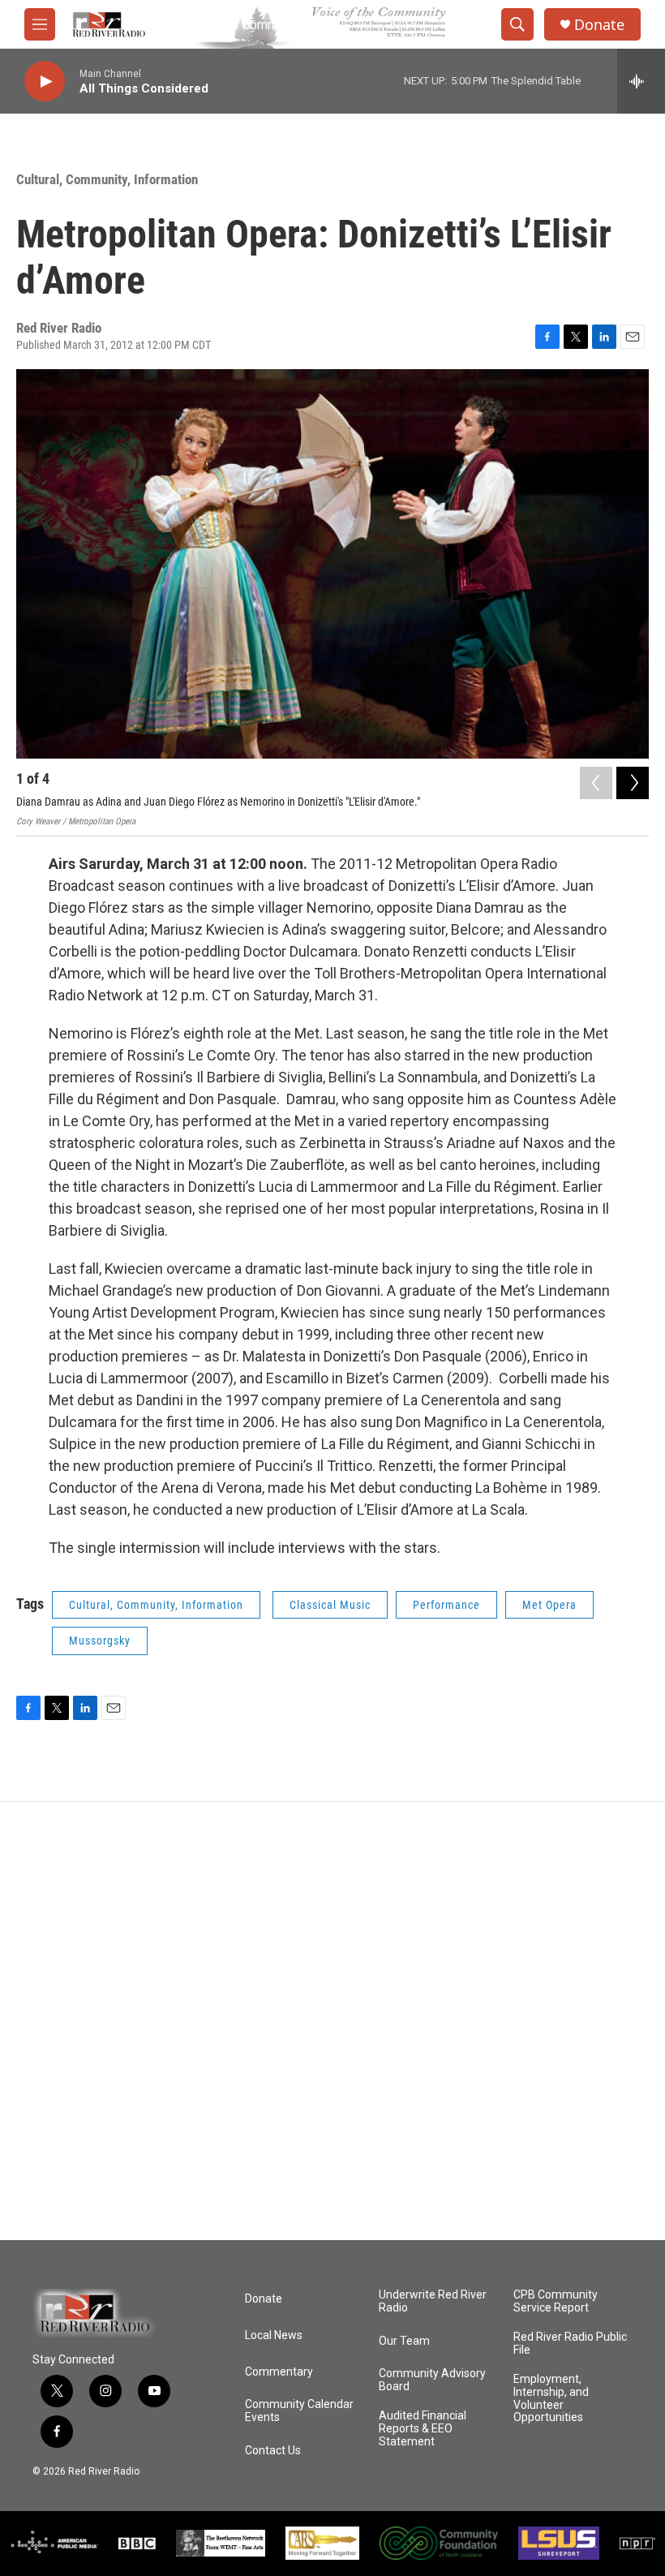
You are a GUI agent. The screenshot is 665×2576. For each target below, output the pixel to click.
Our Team (404, 2341)
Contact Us (273, 2451)
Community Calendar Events (299, 2411)
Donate (599, 25)
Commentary (279, 2372)
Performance (446, 1605)
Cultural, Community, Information (107, 179)
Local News (274, 2335)
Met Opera (549, 1605)
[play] (45, 82)
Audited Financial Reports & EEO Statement (423, 2429)
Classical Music (330, 1605)
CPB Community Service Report (556, 2301)
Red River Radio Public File (570, 2344)
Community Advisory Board (432, 2380)
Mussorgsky (100, 1641)
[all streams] (641, 81)
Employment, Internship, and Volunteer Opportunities (551, 2399)
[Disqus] (332, 2021)
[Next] (633, 783)
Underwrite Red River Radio (433, 2301)
